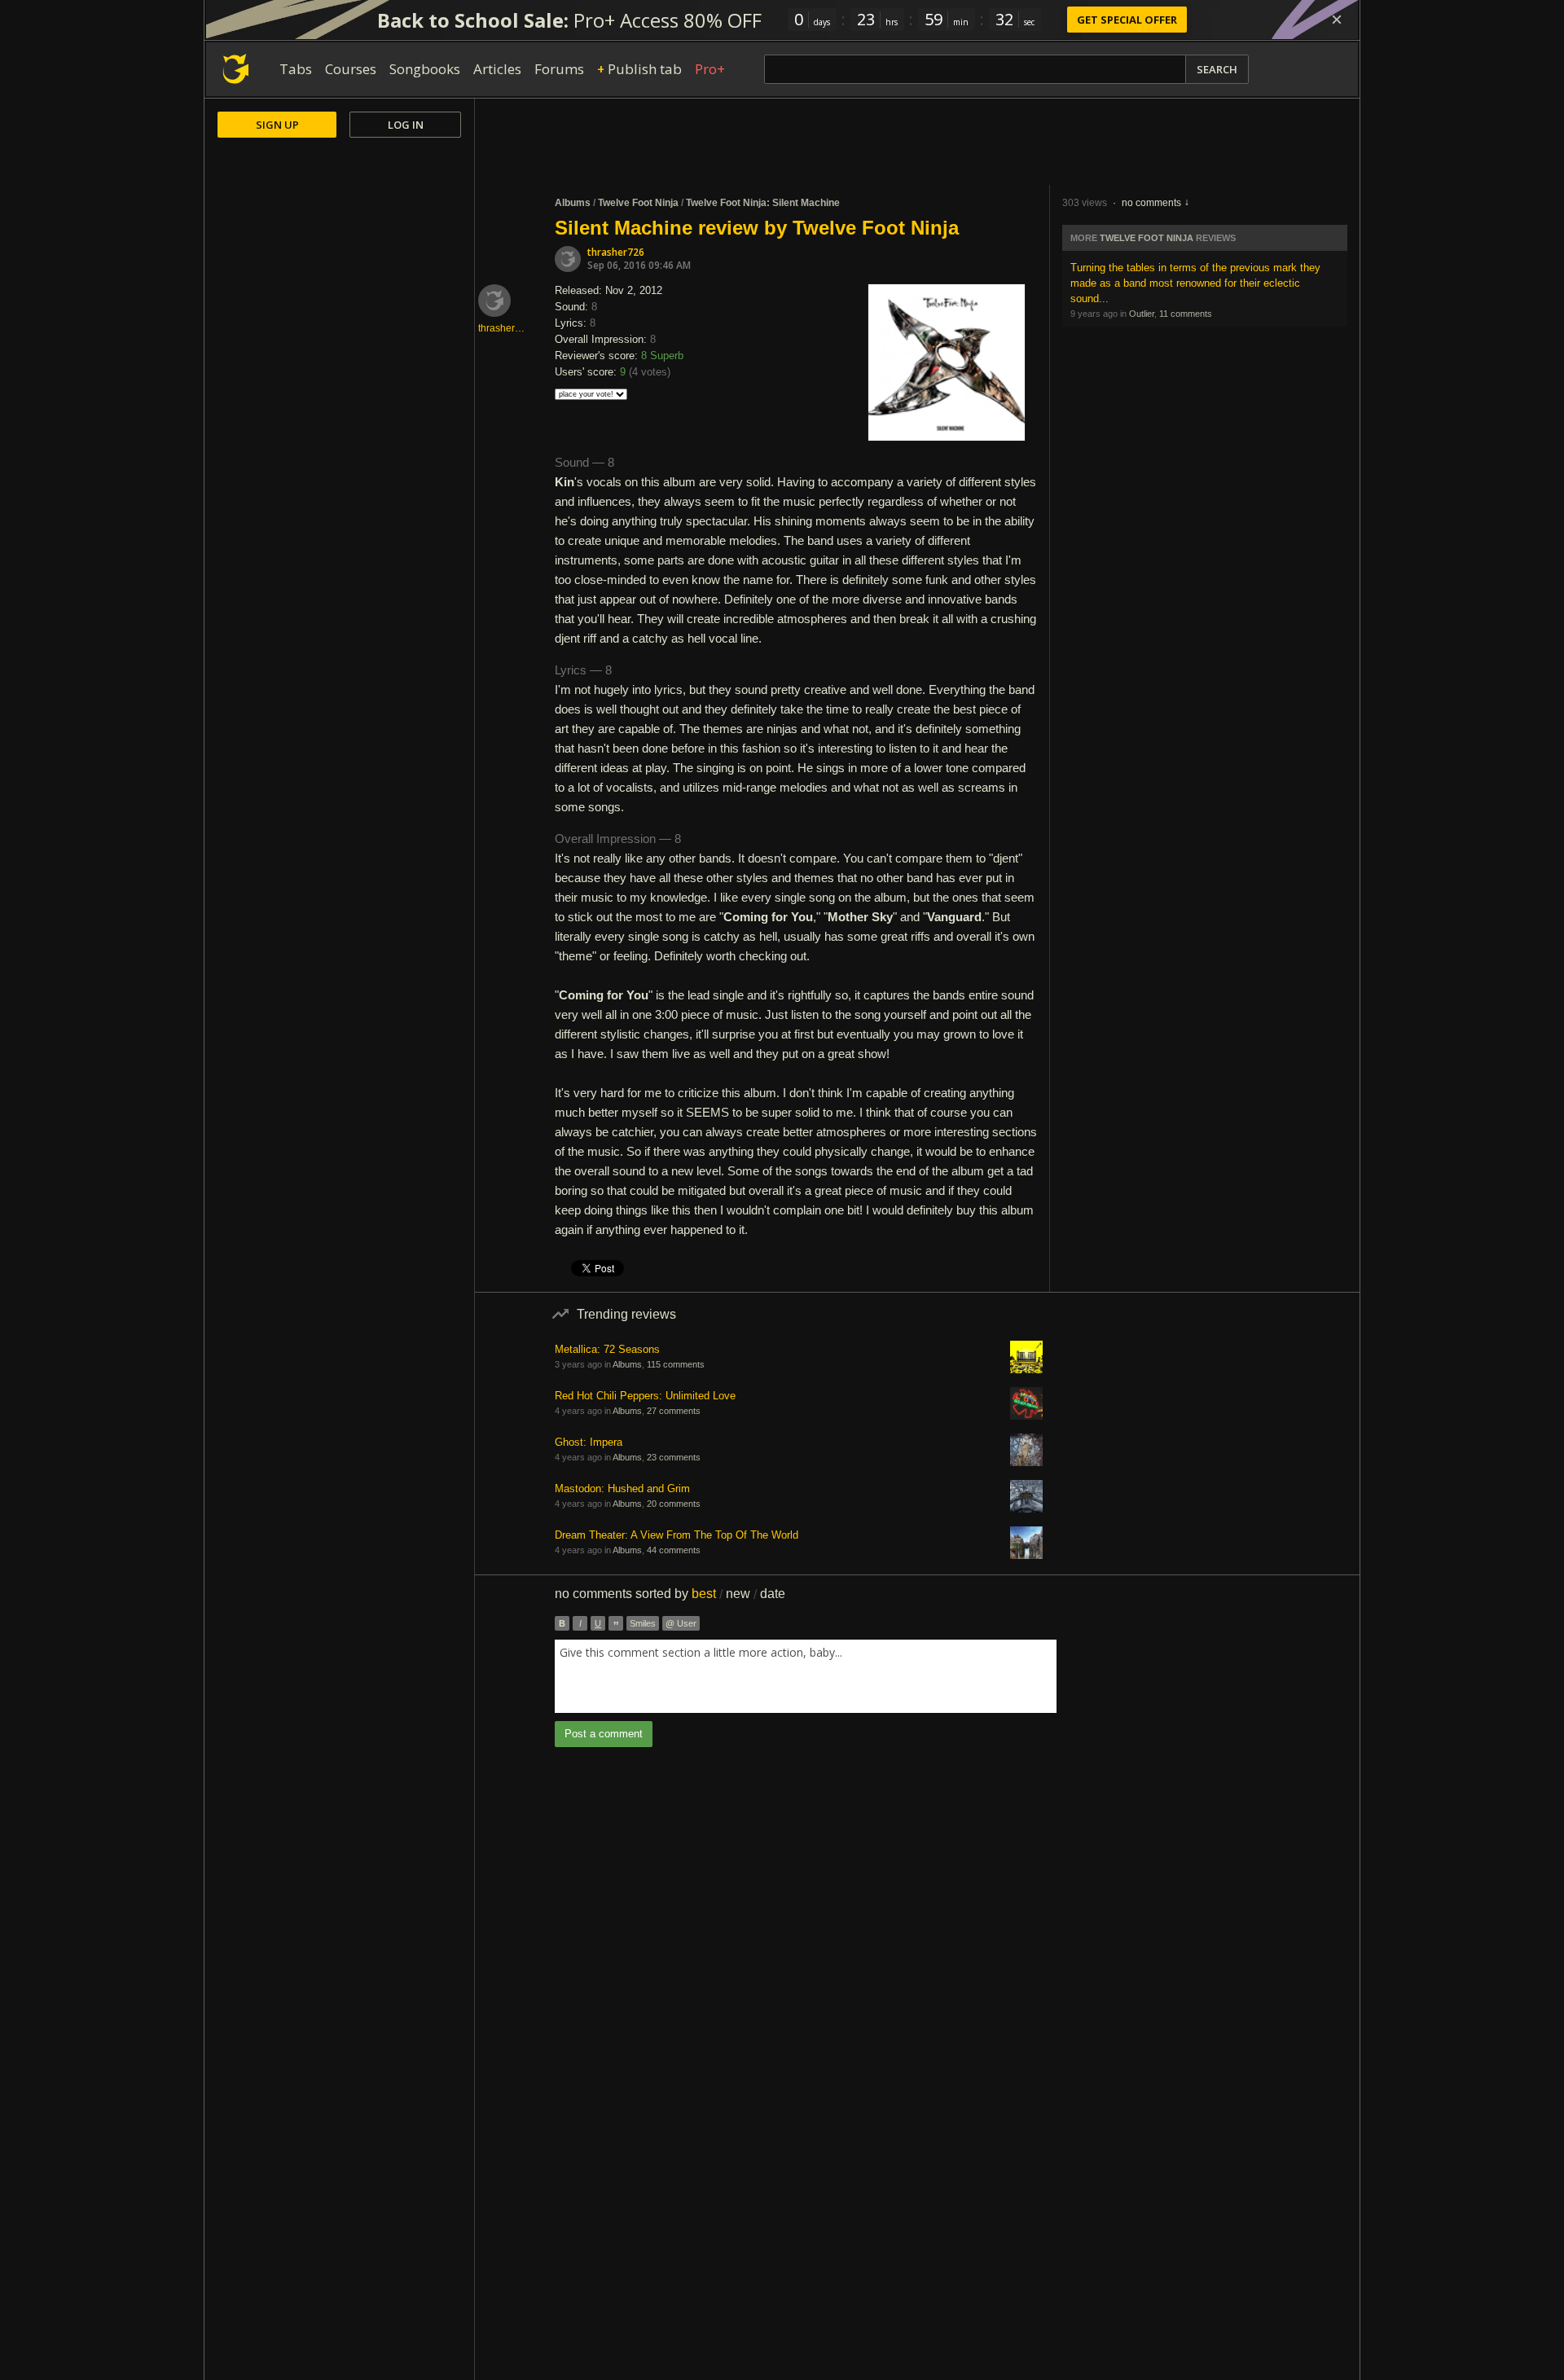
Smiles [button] (643, 1623)
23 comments (674, 1457)
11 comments (1186, 314)
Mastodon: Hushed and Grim (622, 1489)
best (704, 1594)
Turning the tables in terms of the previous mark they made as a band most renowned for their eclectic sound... (1195, 283)
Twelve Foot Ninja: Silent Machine (763, 203)
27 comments (674, 1411)
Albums (573, 203)
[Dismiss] (1337, 20)
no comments (1151, 203)
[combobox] (806, 1676)
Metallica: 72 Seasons (607, 1349)
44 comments (674, 1550)
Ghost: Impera (589, 1442)
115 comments (676, 1364)
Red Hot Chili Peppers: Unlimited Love (645, 1396)
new (738, 1594)
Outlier (1142, 314)
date (773, 1594)
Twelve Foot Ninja (638, 203)
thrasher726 (616, 252)
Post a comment (604, 1734)
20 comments (674, 1504)
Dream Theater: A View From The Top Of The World (677, 1535)
